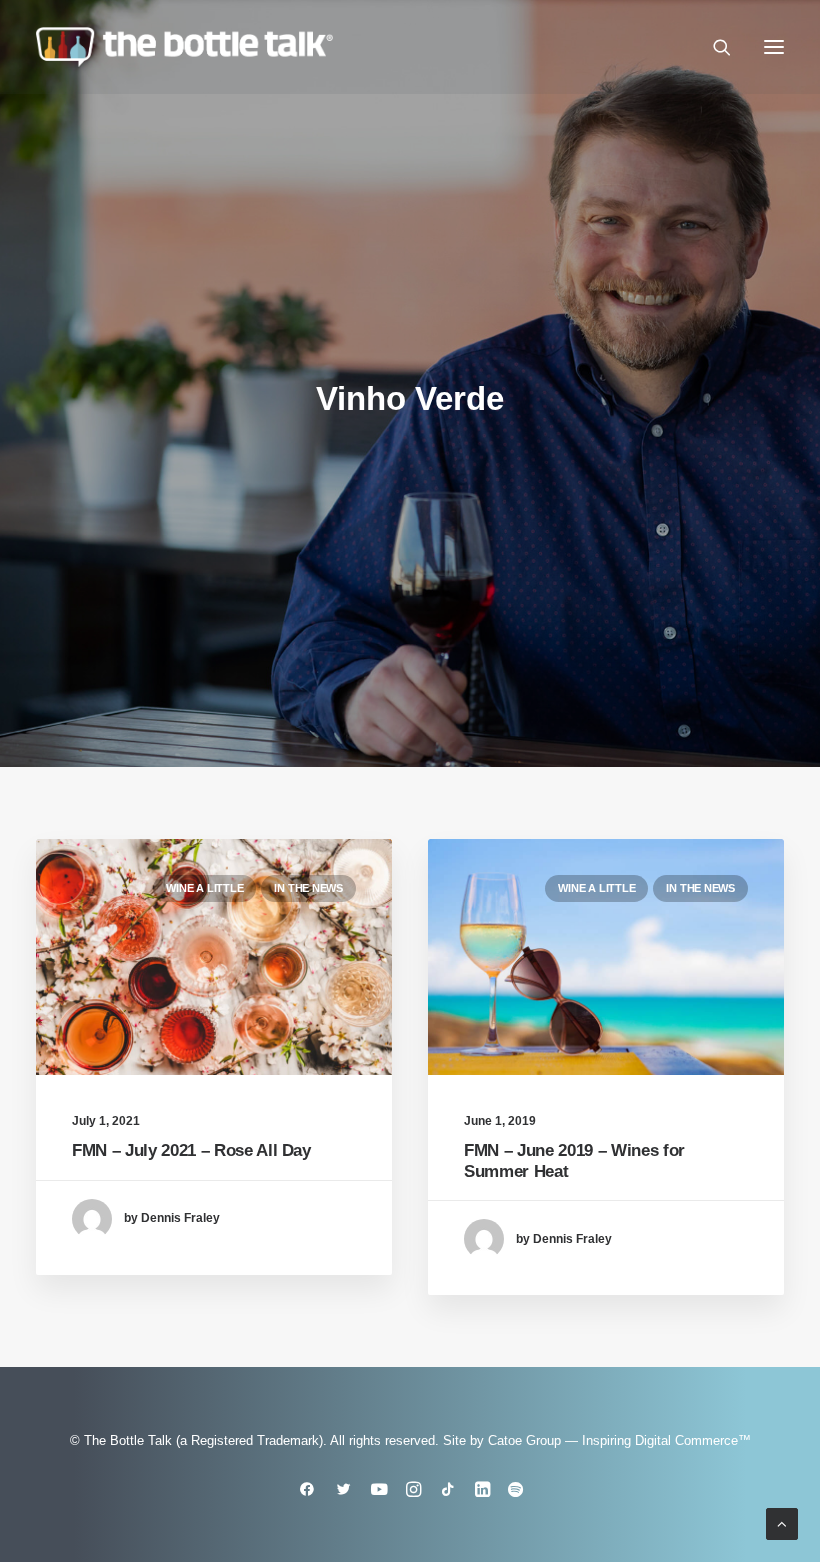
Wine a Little (204, 888)
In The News (308, 888)
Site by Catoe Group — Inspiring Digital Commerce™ (597, 1440)
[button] (774, 47)
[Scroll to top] (782, 1522)
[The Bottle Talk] (184, 47)
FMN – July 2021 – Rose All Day (191, 1150)
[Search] (713, 47)
